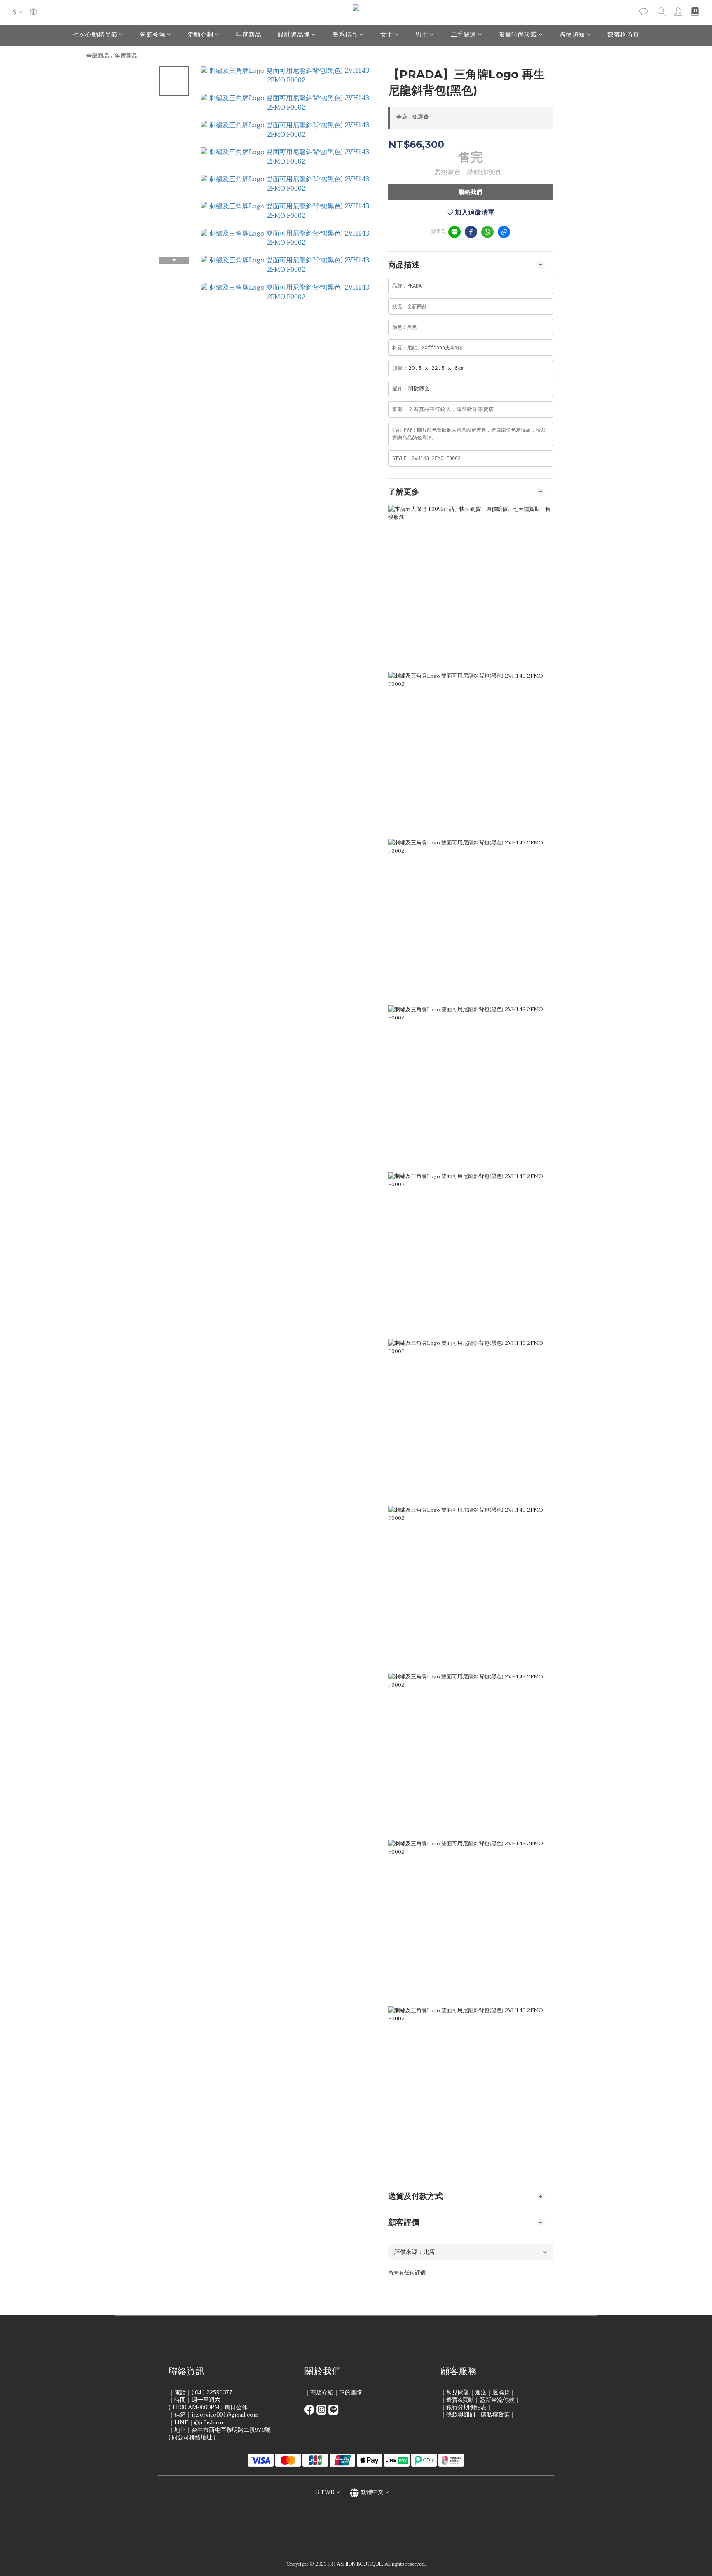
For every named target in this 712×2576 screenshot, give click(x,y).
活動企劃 (201, 35)
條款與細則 (461, 2415)
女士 (387, 35)
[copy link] (504, 232)
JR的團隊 (351, 2393)
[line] (454, 232)
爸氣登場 (152, 35)
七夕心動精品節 (95, 35)
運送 (481, 2393)
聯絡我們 (471, 192)
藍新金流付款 (497, 2400)
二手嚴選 (464, 35)
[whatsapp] (487, 232)
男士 (422, 35)
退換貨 (501, 2393)
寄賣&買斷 (460, 2400)
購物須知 (572, 35)
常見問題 (458, 2393)
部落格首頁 (623, 35)
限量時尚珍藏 (518, 35)
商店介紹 (322, 2393)
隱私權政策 (495, 2415)
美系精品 (345, 35)
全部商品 (98, 56)
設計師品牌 (294, 35)
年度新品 (248, 35)
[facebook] (471, 232)
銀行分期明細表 (466, 2407)
